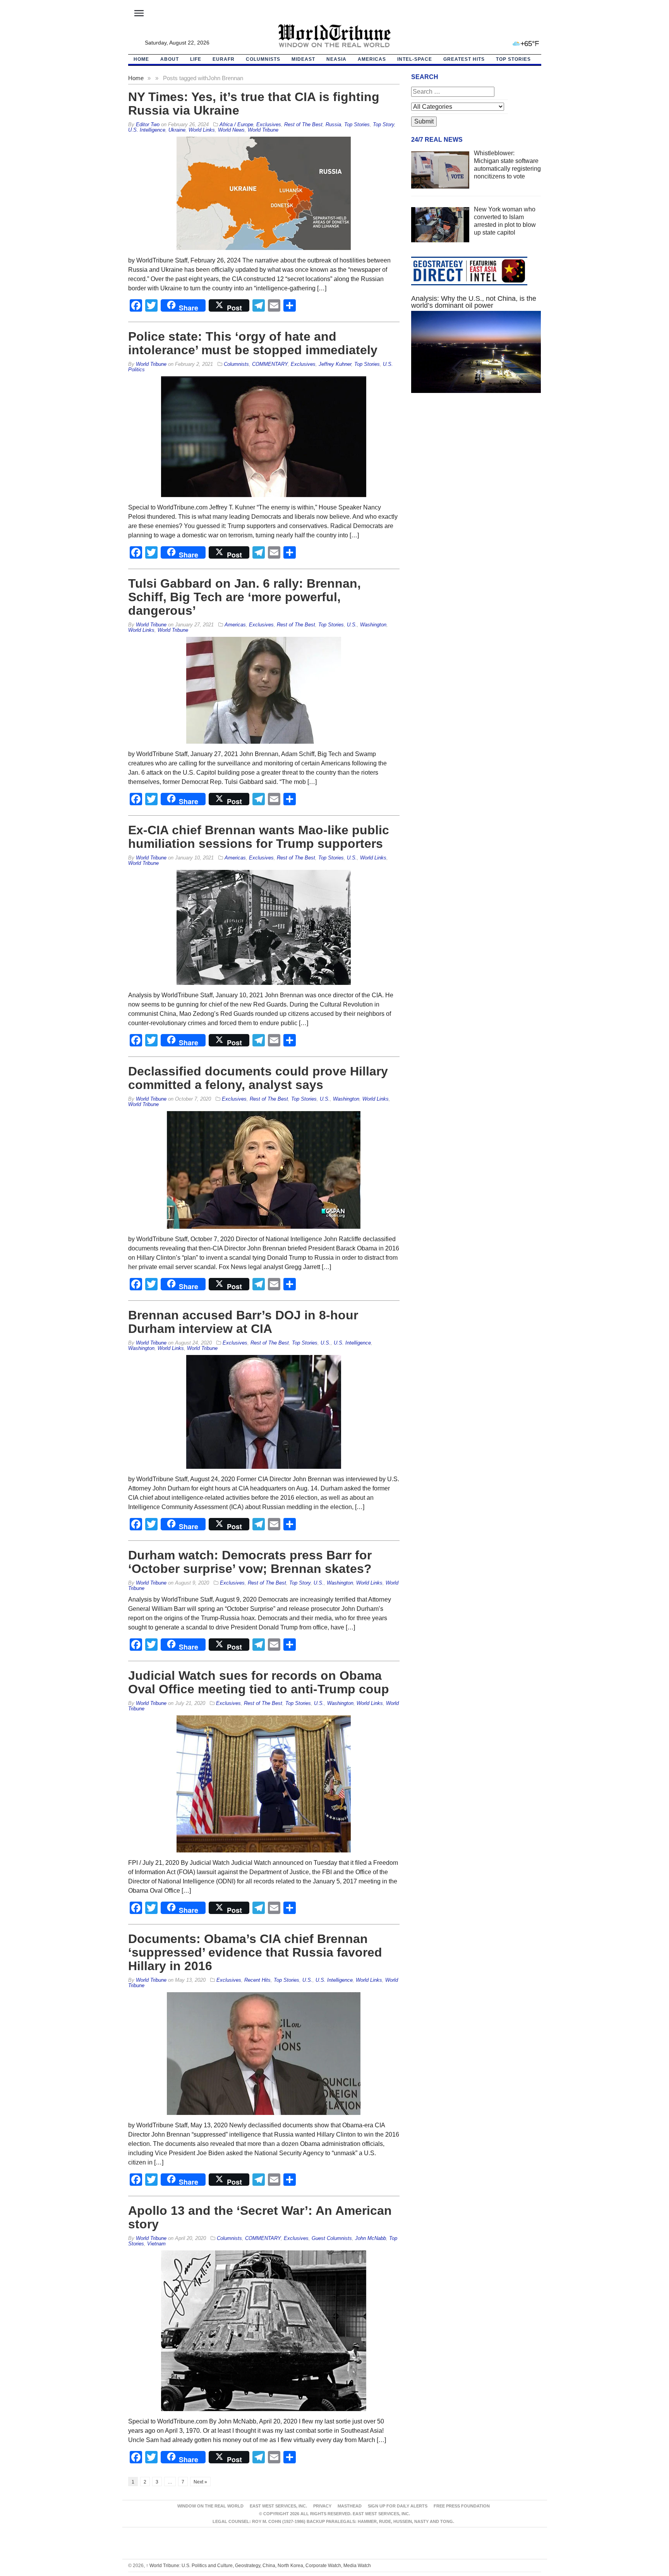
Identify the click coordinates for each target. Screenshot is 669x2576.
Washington (373, 625)
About (170, 59)
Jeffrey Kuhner (335, 364)
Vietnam (156, 2244)
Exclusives (269, 124)
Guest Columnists (332, 2238)
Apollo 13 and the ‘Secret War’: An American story (260, 2217)
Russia (333, 124)
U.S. (352, 625)
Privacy (322, 2506)
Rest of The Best (303, 124)
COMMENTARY (270, 364)
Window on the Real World (210, 2506)
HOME (141, 59)
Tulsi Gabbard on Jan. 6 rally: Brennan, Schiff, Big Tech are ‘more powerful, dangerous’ (244, 597)
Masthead (350, 2506)
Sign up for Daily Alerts (398, 2506)
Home (136, 78)
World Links (202, 130)
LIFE (196, 59)
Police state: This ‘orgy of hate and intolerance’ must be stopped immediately (253, 343)
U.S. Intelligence (147, 130)
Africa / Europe (236, 124)
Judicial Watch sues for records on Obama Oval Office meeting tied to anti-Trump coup (259, 1682)
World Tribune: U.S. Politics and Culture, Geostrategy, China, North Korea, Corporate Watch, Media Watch (258, 2566)
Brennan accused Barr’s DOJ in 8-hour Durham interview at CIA (243, 1322)
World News (231, 130)
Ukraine (177, 130)
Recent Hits (257, 1980)
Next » (200, 2482)
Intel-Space (415, 59)
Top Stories (513, 59)
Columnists (263, 59)
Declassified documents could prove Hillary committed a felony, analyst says (258, 1078)
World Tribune (263, 130)
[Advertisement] (476, 472)
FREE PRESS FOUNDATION (462, 2506)
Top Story (383, 124)
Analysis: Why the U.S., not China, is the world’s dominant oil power (474, 302)
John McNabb (371, 2238)
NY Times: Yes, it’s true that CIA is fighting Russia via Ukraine (254, 104)
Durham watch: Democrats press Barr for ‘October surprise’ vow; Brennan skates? (250, 1562)
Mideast (303, 59)
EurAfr (224, 59)
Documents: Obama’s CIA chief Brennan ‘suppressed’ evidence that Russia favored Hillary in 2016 (255, 1952)
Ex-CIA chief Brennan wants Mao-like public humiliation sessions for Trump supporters (259, 837)
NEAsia (336, 59)
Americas (372, 59)
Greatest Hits (464, 59)
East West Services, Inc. (278, 2506)
